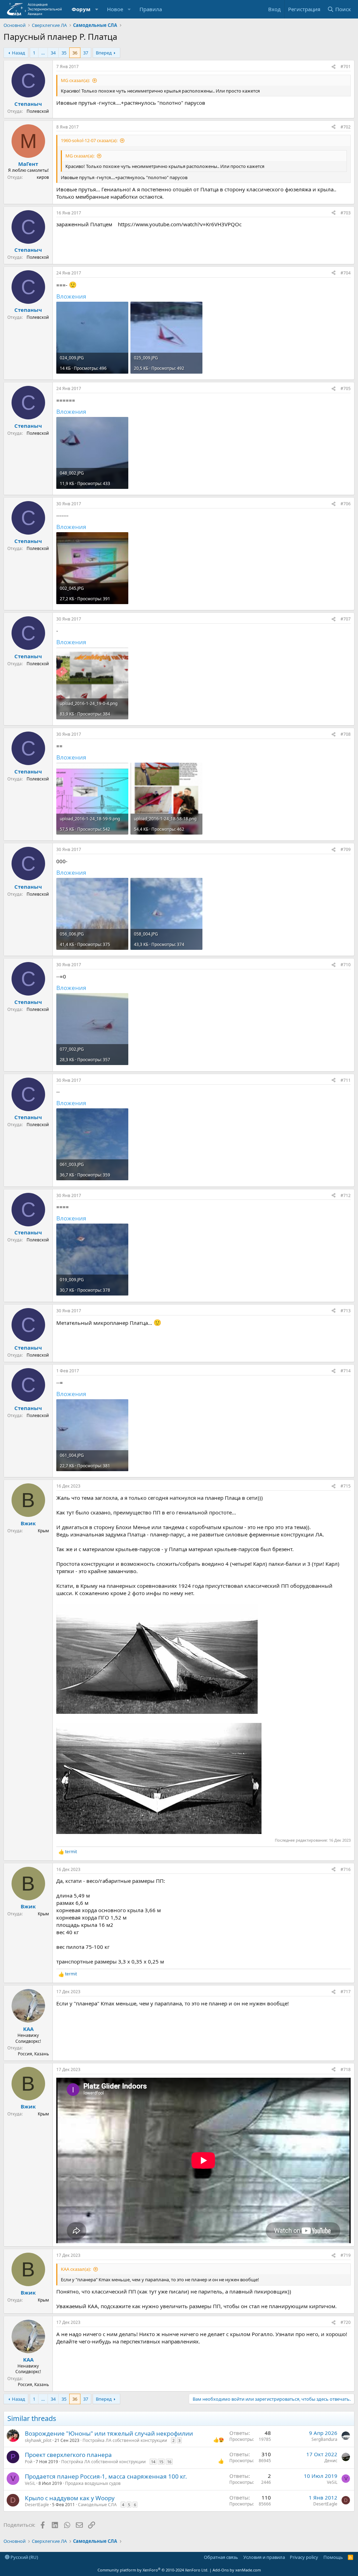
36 (75, 53)
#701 (346, 67)
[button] (97, 9)
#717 (346, 1992)
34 (53, 53)
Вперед (104, 53)
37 (86, 53)
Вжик (28, 1523)
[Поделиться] (334, 67)
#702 (346, 127)
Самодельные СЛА (97, 2505)
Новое (115, 9)
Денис (331, 2461)
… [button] (43, 53)
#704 (346, 273)
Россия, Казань (33, 2054)
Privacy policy (304, 2557)
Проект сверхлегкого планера (68, 2455)
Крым (43, 1531)
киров (43, 177)
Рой (29, 2462)
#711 (346, 1080)
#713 (346, 1311)
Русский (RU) (24, 2557)
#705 (346, 388)
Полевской (38, 111)
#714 (346, 1371)
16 (169, 2462)
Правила (151, 9)
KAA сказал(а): (76, 2269)
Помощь (333, 2557)
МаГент (28, 164)
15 (161, 2462)
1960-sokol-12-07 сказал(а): (89, 140)
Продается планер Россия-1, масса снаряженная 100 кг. (106, 2476)
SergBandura (324, 2439)
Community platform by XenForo (153, 2570)
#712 (346, 1195)
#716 (346, 1869)
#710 (346, 965)
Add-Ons (221, 2570)
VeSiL (30, 2483)
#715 (346, 1486)
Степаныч (28, 104)
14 (153, 2462)
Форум (81, 9)
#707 (346, 619)
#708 (346, 734)
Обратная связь (221, 2557)
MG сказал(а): (75, 80)
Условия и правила (264, 2557)
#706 (346, 504)
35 (64, 53)
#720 (346, 2322)
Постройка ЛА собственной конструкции (125, 2440)
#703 (346, 213)
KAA (28, 2029)
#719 (346, 2255)
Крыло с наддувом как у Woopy (70, 2498)
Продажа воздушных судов (93, 2483)
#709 (346, 849)
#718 (346, 2069)
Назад (19, 53)
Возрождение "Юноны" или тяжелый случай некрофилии (109, 2433)
